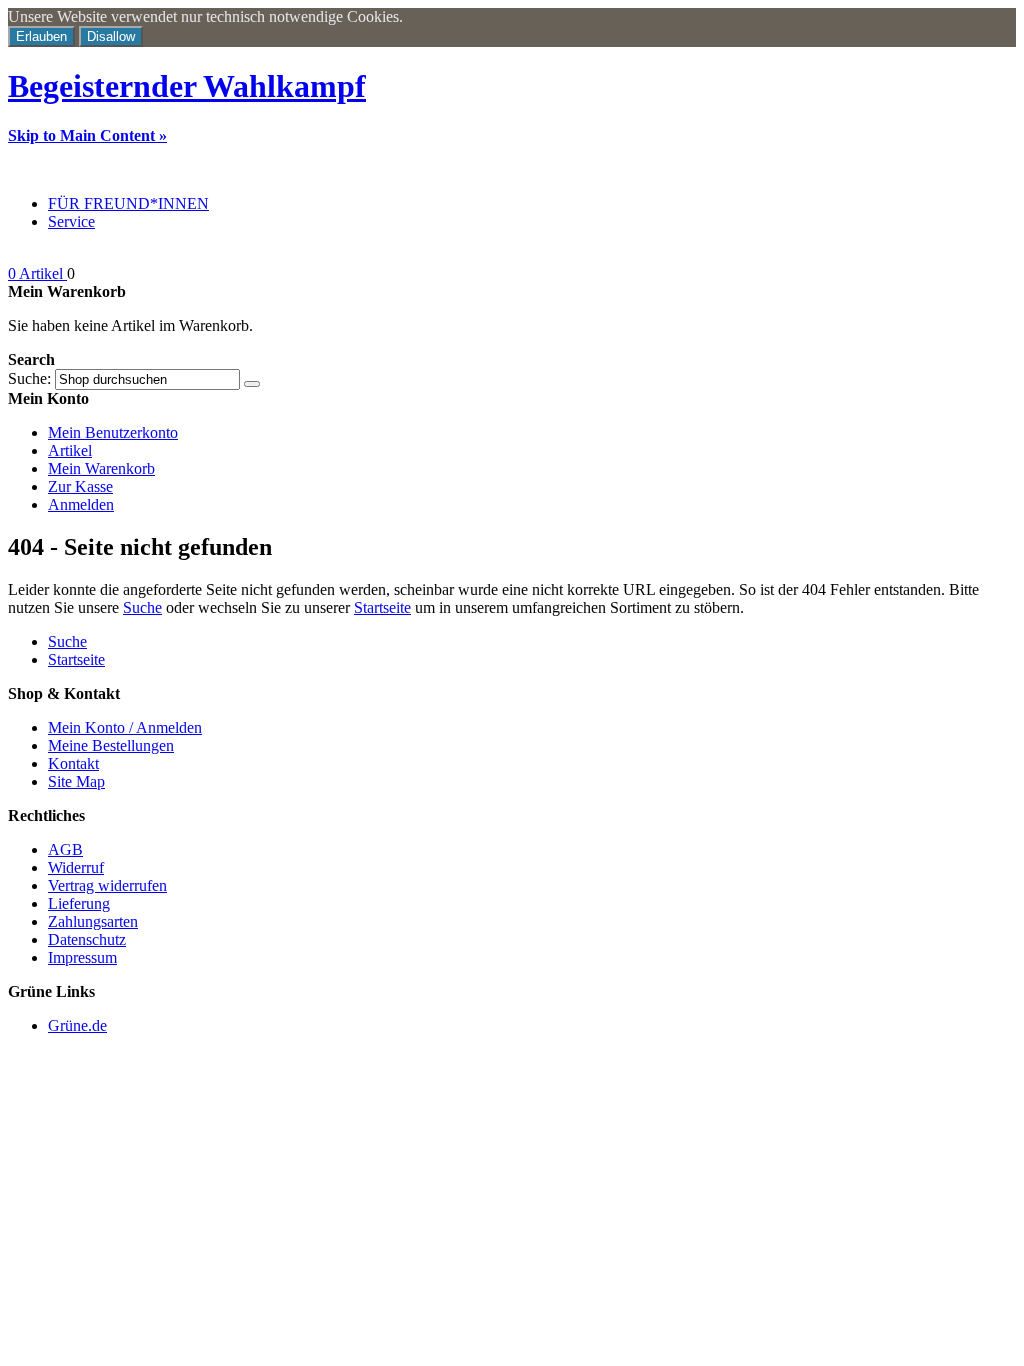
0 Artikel (37, 273)
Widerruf (76, 867)
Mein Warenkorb (101, 468)
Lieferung (79, 903)
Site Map (76, 781)
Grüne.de (77, 1025)
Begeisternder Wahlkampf (187, 86)
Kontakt (73, 763)
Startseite (382, 607)
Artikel (70, 450)
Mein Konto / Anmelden (125, 727)
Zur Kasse (80, 486)
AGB (65, 849)
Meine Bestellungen (111, 745)
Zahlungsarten (93, 921)
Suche (142, 607)
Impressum (82, 957)
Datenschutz (87, 939)
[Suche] (252, 384)
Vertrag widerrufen (107, 885)
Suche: (29, 378)
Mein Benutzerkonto (113, 432)
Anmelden (81, 504)
